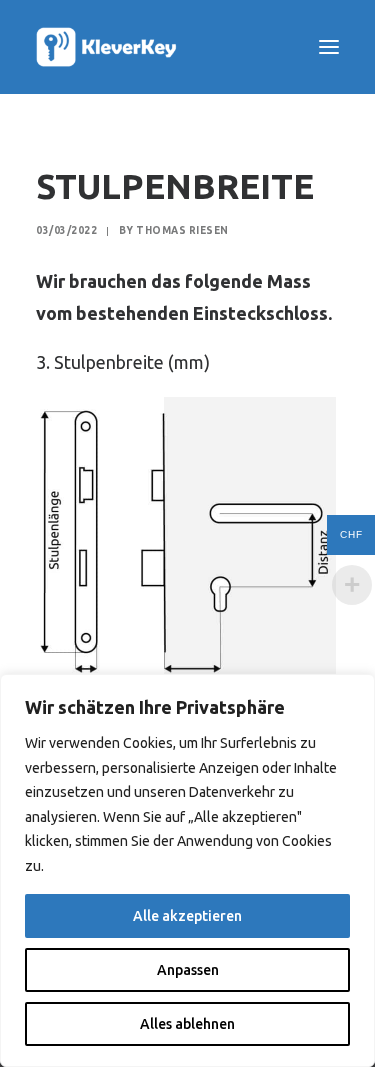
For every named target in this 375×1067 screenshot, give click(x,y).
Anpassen (188, 970)
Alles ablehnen (187, 1024)
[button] (329, 47)
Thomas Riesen (182, 230)
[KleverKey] (109, 47)
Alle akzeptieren (187, 916)
